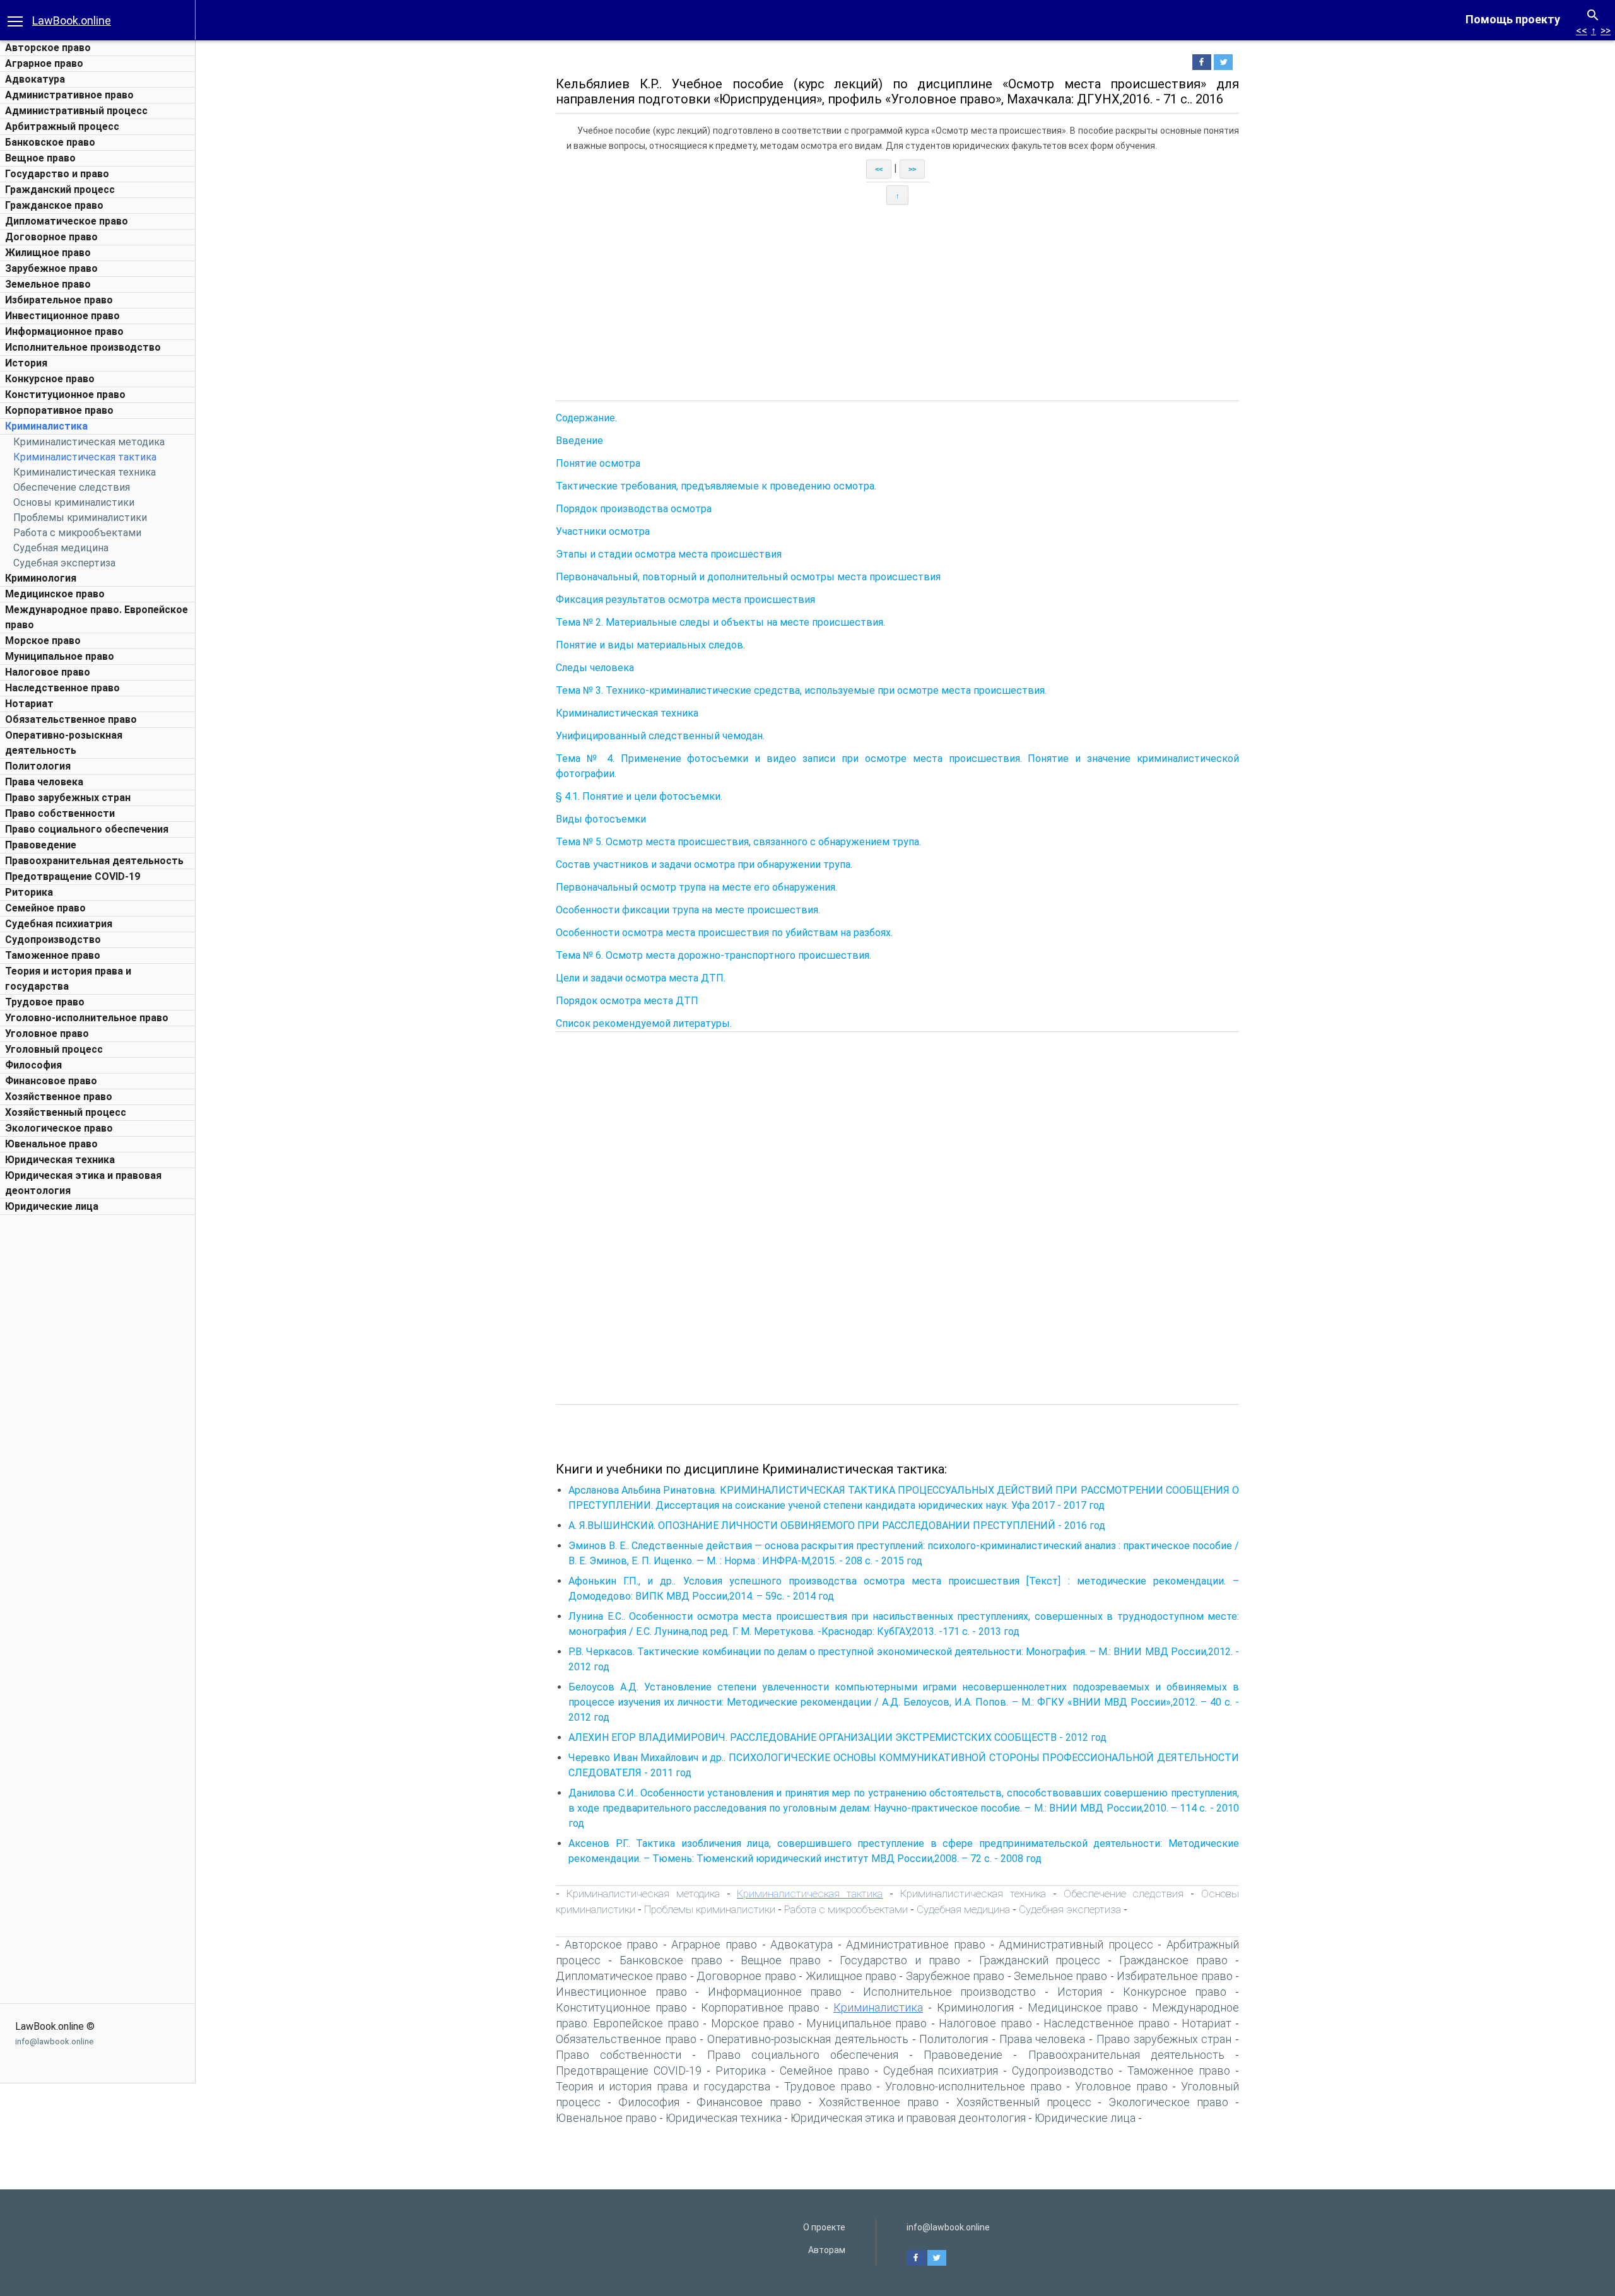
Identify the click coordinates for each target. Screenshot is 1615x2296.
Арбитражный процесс (62, 126)
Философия (33, 1065)
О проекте (824, 2227)
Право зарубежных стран (68, 798)
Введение (579, 441)
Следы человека (595, 668)
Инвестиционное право (62, 316)
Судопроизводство (53, 940)
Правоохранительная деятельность (94, 861)
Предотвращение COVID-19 (73, 876)
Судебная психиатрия (59, 924)
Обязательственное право (71, 719)
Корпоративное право (59, 410)
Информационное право (64, 331)
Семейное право (45, 908)
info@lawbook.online (54, 2041)
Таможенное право (53, 955)
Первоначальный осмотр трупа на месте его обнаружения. (696, 887)
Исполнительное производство (83, 347)
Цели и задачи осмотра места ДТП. (641, 978)
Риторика (29, 892)
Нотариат (29, 704)
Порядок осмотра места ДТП (627, 1001)
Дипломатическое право (67, 221)
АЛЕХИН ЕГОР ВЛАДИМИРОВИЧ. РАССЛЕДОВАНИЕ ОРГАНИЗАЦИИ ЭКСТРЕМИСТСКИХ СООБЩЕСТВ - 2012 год (837, 1737)
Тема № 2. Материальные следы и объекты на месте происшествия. (720, 622)
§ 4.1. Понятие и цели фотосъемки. (639, 796)
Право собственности (60, 813)
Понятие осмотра (598, 463)
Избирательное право (59, 300)
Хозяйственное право (59, 1097)
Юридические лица (52, 1206)
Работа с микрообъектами (77, 533)
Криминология (41, 578)
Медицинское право (55, 594)
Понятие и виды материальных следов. (650, 645)
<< (1582, 31)
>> (1606, 31)
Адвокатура (35, 79)
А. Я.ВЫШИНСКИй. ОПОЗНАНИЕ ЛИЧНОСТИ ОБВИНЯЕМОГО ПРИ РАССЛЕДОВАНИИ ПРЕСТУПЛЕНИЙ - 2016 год (837, 1526)
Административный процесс (76, 111)
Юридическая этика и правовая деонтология (908, 2118)
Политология (38, 766)
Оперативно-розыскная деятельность (808, 2039)
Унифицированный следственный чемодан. (660, 736)
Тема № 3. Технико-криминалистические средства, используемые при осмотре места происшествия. (801, 690)
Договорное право (51, 237)
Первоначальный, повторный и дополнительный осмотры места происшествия (748, 577)
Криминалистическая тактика (85, 457)
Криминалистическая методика (89, 442)
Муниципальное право (60, 656)
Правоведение (41, 845)
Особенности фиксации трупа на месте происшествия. (688, 910)
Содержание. (586, 418)
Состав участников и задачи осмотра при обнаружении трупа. (704, 864)
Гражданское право (54, 205)
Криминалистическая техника (85, 472)
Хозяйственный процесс (66, 1112)
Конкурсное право (50, 379)
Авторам (827, 2250)
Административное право (69, 95)
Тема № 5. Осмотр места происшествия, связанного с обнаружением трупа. (738, 842)
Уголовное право (47, 1034)
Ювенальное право (51, 1144)
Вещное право (40, 158)
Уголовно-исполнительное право (87, 1018)
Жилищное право (48, 253)
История (26, 363)
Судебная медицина (61, 548)
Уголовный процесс (54, 1049)
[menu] (15, 20)
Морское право (43, 641)
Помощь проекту (1513, 19)
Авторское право (48, 48)
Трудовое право (45, 1002)
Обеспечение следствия (72, 487)
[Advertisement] (98, 1410)
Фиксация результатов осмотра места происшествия (685, 600)
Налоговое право (48, 672)
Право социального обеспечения (87, 829)
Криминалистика (46, 426)
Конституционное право (65, 395)
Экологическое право (59, 1128)
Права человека (44, 782)
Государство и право (57, 174)
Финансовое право (51, 1081)
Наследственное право (62, 688)
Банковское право (50, 142)
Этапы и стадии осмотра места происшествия (669, 554)
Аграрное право (44, 63)
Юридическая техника (60, 1160)
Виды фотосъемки (601, 819)
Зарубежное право (51, 268)
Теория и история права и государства (663, 2086)
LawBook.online (72, 20)
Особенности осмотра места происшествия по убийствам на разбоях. (724, 933)
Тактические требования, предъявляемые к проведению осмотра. (716, 486)
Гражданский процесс (60, 190)
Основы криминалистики (74, 502)
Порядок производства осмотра (634, 509)
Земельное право (48, 284)
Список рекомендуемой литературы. (644, 1023)
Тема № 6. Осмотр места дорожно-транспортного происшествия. (714, 955)
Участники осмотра (603, 531)
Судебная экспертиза (64, 563)
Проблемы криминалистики (80, 518)
